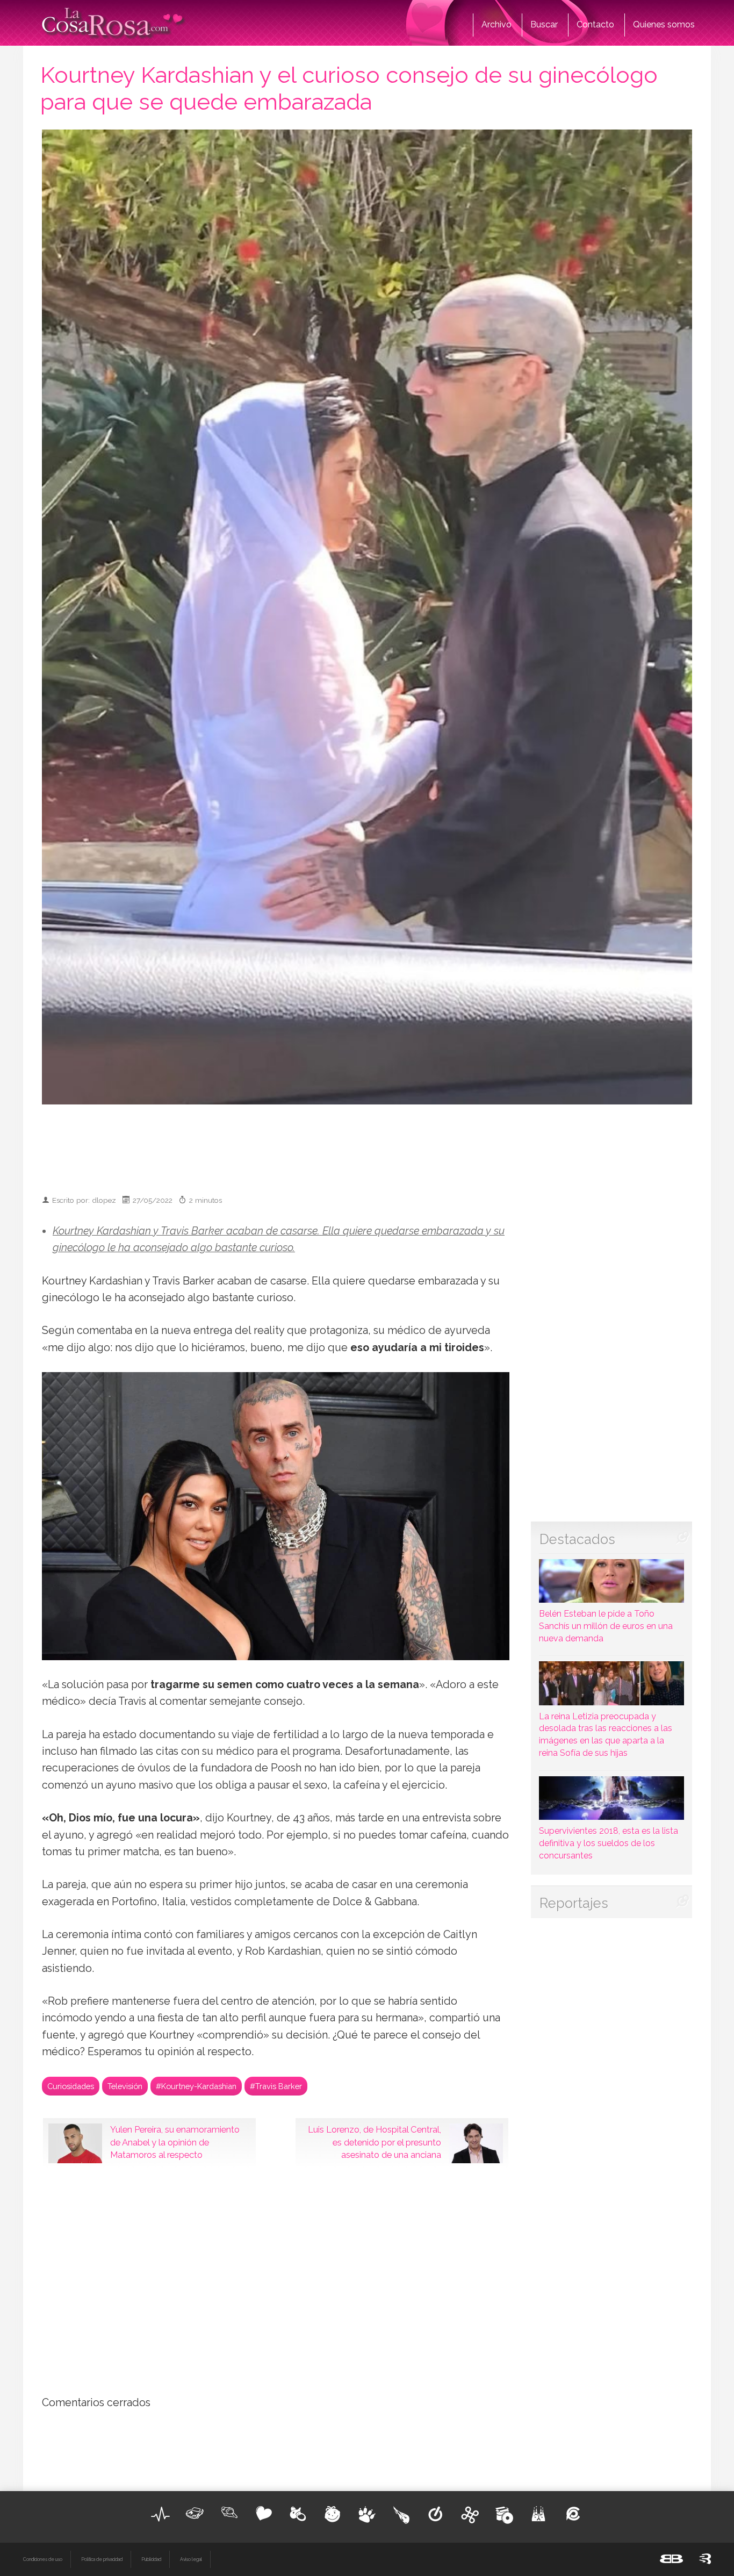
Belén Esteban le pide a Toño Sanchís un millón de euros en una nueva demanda (606, 1626)
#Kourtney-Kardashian (196, 2086)
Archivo (496, 24)
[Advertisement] (367, 1145)
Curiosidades (71, 2086)
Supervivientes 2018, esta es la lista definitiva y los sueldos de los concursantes (609, 1843)
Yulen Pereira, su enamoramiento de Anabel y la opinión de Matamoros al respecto (175, 2142)
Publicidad (151, 2559)
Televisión (125, 2086)
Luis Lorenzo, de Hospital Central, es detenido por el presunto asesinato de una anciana (375, 2142)
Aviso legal (191, 2559)
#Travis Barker (276, 2086)
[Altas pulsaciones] (161, 2514)
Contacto (595, 24)
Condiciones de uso (43, 2559)
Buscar (544, 24)
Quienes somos (664, 24)
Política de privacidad (102, 2559)
